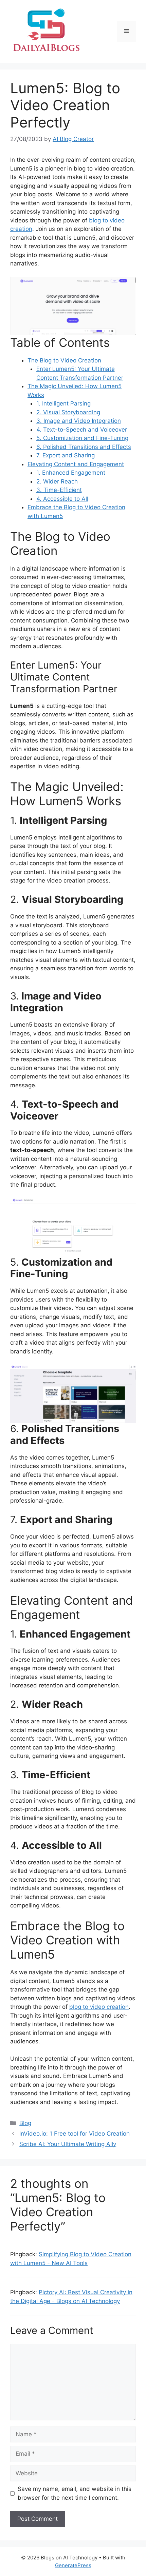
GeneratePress (73, 2565)
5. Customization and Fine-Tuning (82, 438)
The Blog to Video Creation (64, 360)
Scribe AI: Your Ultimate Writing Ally (68, 2144)
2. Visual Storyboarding (68, 412)
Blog (25, 2123)
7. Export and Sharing (66, 455)
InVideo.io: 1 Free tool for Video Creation (75, 2134)
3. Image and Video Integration (79, 421)
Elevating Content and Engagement (76, 464)
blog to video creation (99, 2007)
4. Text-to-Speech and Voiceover (82, 430)
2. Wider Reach (57, 481)
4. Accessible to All (62, 499)
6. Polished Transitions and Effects (84, 447)
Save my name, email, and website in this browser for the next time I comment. (75, 2493)
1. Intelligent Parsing (63, 403)
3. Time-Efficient (59, 490)
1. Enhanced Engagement (71, 473)
